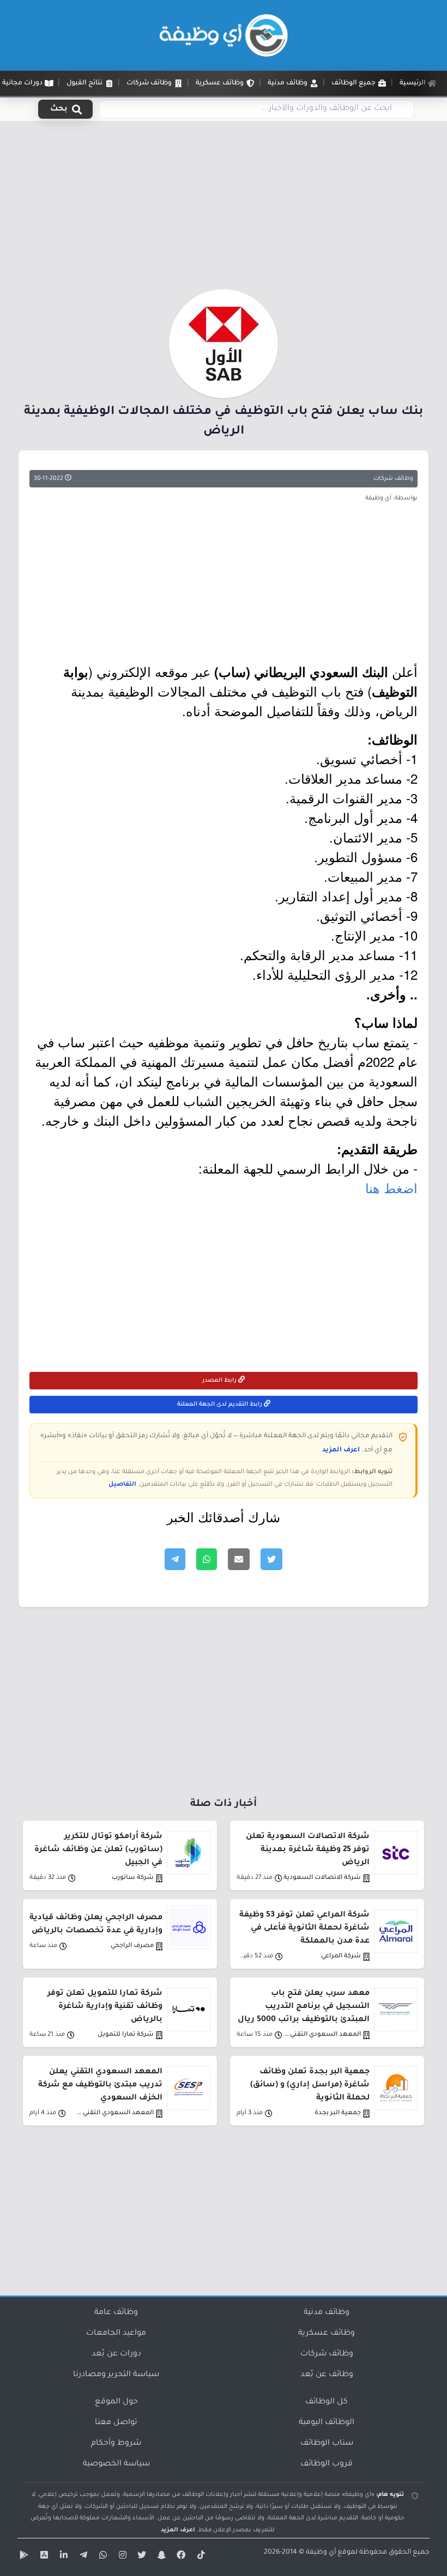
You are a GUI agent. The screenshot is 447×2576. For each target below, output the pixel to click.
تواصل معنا (116, 2423)
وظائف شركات (393, 479)
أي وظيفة (321, 2553)
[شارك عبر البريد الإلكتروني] (239, 1559)
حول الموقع (116, 2402)
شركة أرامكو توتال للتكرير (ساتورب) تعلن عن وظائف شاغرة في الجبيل (98, 1850)
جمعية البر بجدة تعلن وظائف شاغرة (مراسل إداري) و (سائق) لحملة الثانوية (310, 2085)
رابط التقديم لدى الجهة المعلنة (221, 1405)
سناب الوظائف (327, 2444)
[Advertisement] (224, 209)
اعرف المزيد (341, 1450)
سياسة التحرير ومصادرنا (116, 2375)
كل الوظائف (327, 2402)
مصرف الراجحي (132, 1946)
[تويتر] (141, 2557)
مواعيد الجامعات (116, 2334)
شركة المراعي (341, 1957)
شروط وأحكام (116, 2444)
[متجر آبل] (43, 2557)
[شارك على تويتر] (271, 1559)
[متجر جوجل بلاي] (23, 2557)
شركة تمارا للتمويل (126, 2035)
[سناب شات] (160, 2557)
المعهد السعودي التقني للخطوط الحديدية (322, 2035)
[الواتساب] (101, 2557)
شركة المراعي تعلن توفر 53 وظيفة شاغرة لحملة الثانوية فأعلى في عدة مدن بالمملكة (304, 1928)
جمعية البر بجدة (338, 2113)
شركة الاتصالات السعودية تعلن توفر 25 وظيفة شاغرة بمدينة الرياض (308, 1850)
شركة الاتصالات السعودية (322, 1878)
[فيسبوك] (180, 2557)
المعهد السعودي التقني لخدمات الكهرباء (115, 2113)
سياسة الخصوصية (116, 2464)
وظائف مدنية (327, 2313)
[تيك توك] (200, 2557)
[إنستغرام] (121, 2557)
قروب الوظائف (327, 2464)
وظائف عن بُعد (327, 2375)
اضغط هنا (391, 1188)
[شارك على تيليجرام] (175, 1559)
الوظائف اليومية (327, 2423)
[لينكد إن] (62, 2557)
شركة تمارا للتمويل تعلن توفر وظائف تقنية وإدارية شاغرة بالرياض (105, 2007)
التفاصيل (122, 1485)
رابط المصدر (220, 1381)
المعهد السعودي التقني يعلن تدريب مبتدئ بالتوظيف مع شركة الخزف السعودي (100, 2085)
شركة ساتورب (133, 1878)
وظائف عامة (116, 2313)
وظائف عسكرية (327, 2334)
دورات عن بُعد (116, 2354)
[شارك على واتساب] (207, 1559)
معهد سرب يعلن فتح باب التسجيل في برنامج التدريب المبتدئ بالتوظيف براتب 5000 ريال (304, 2007)
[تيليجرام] (82, 2557)
